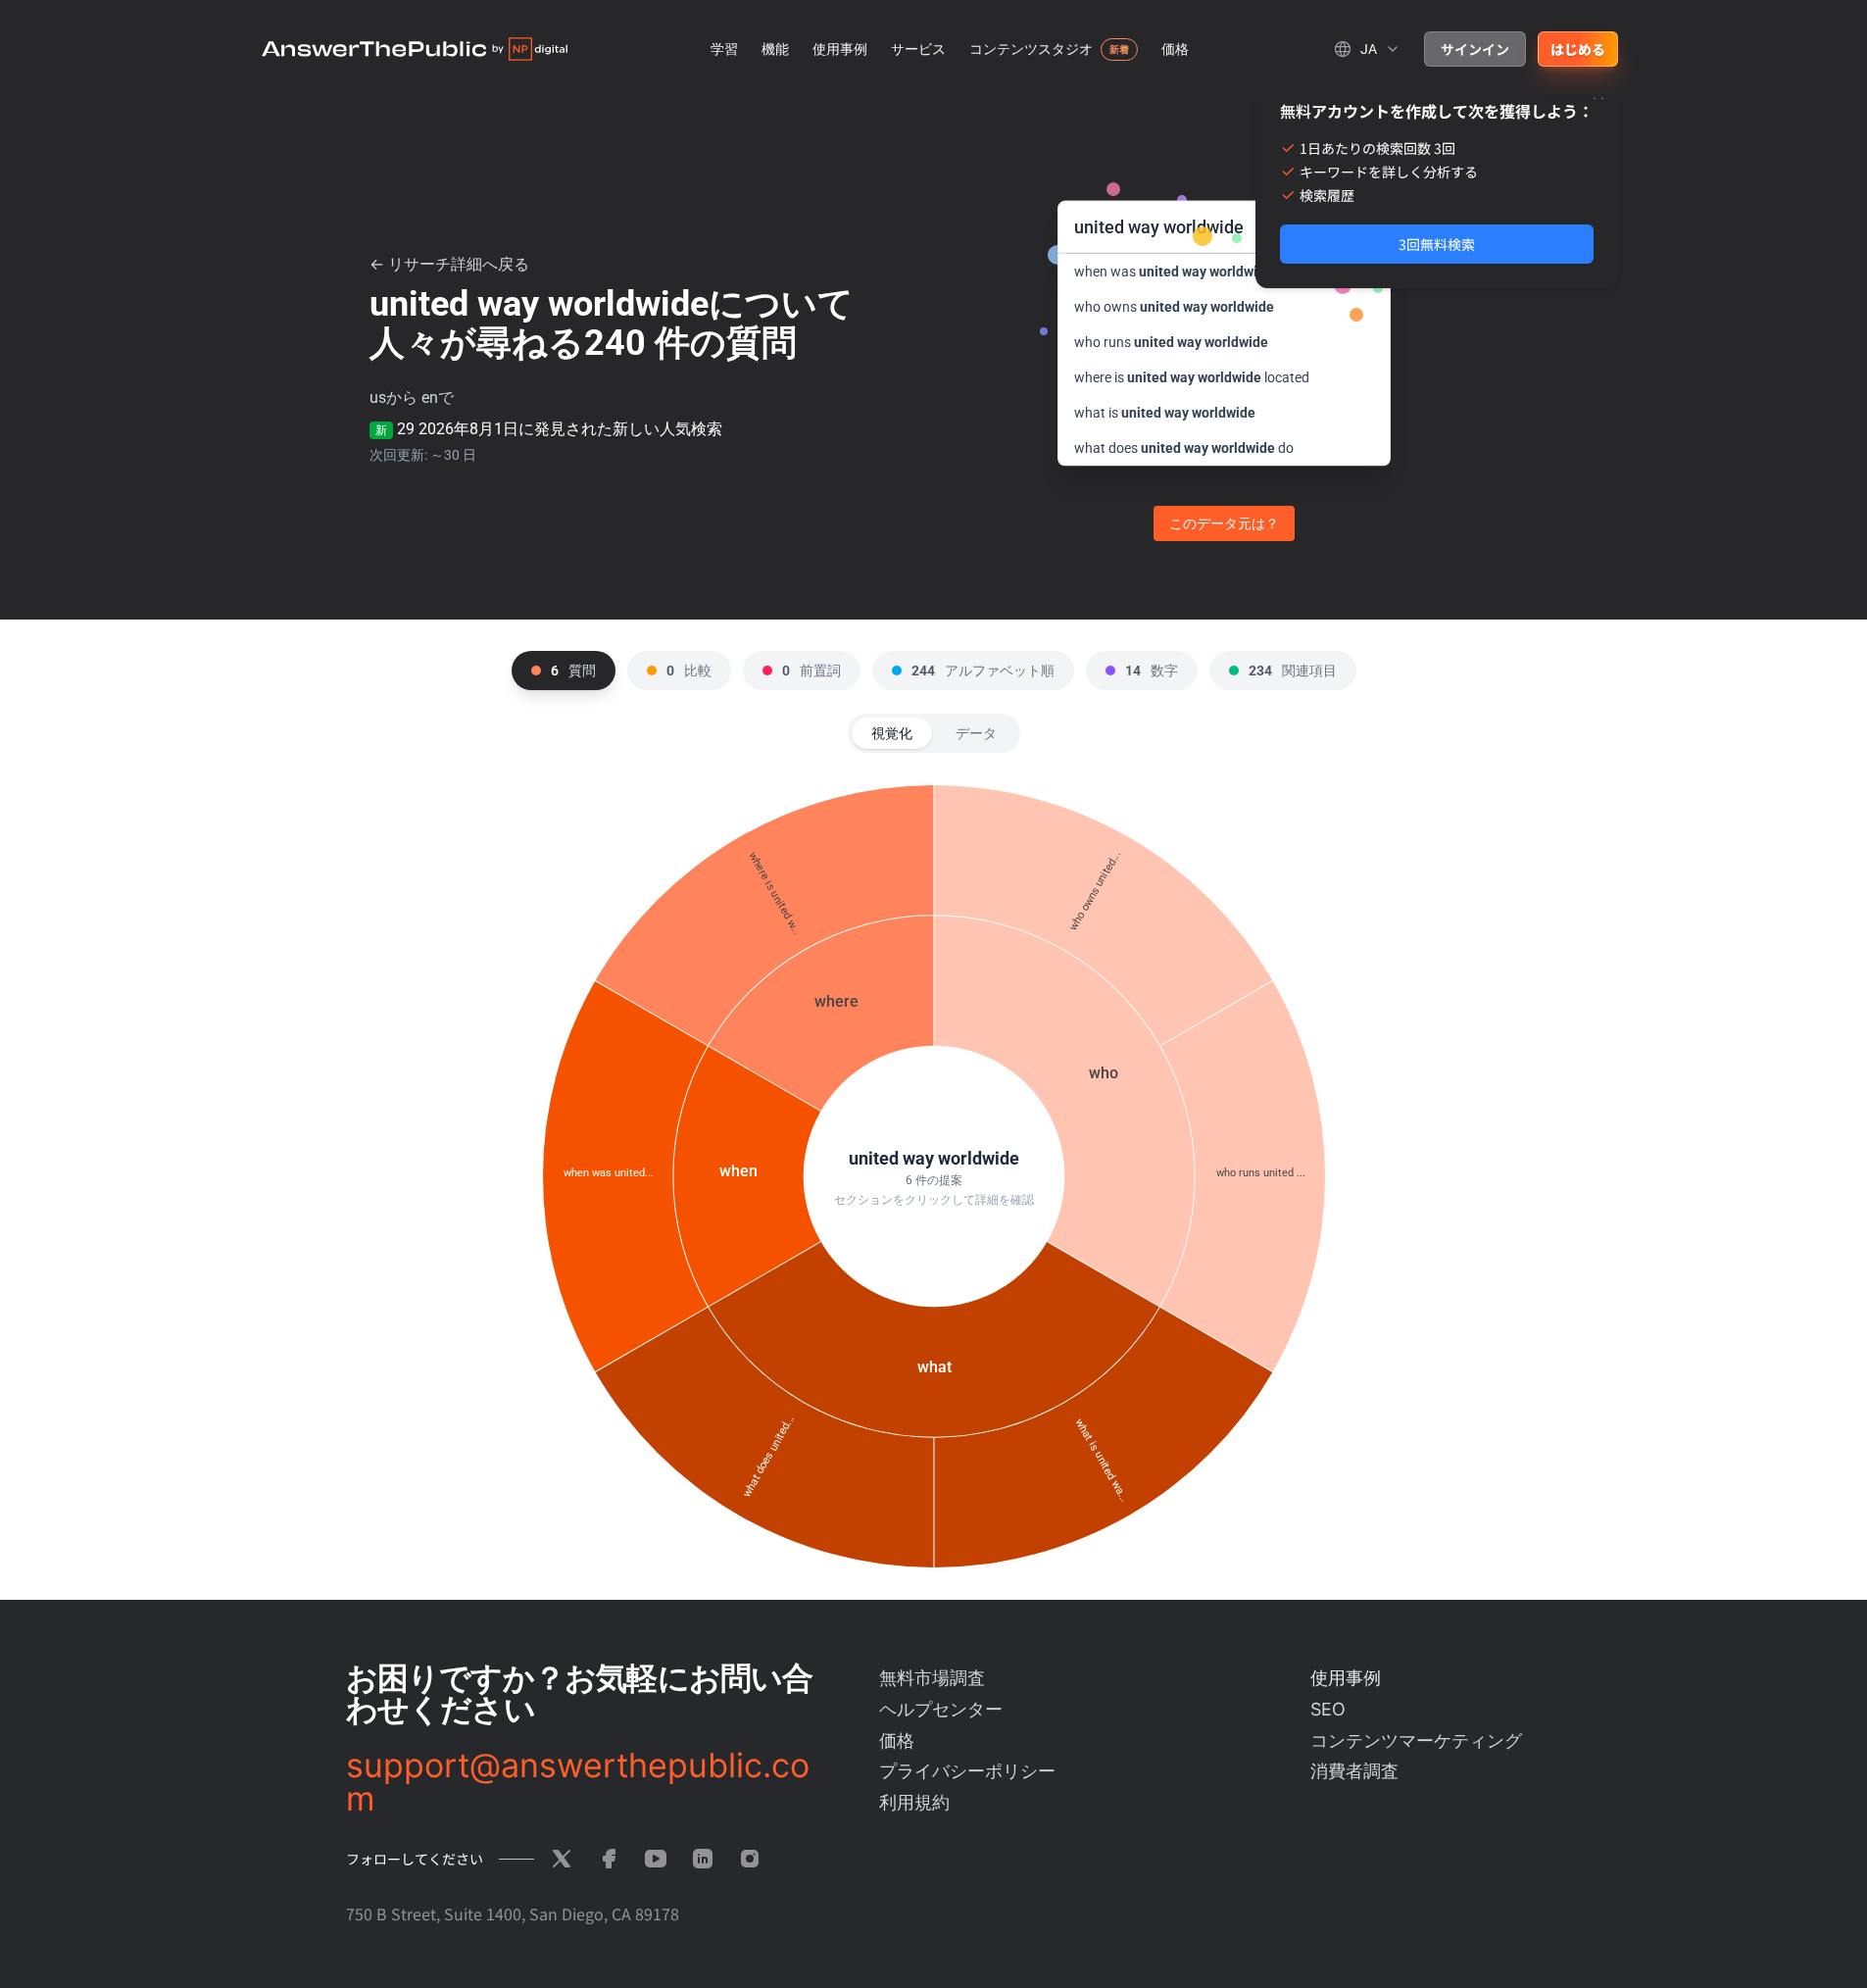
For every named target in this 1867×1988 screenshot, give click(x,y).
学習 (724, 49)
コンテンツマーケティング (1416, 1740)
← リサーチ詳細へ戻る (449, 264)
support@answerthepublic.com (578, 1782)
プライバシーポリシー (967, 1771)
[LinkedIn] (703, 1859)
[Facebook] (609, 1859)
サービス (918, 49)
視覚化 (892, 733)
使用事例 (840, 49)
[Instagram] (750, 1859)
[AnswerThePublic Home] (415, 49)
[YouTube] (656, 1859)
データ (976, 733)
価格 (1175, 49)
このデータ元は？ (1224, 523)
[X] (562, 1859)
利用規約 (914, 1802)
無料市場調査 (932, 1678)
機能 (775, 49)
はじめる (1578, 49)
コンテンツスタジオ (1031, 49)
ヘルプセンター (941, 1709)
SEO (1328, 1709)
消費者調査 (1354, 1771)
